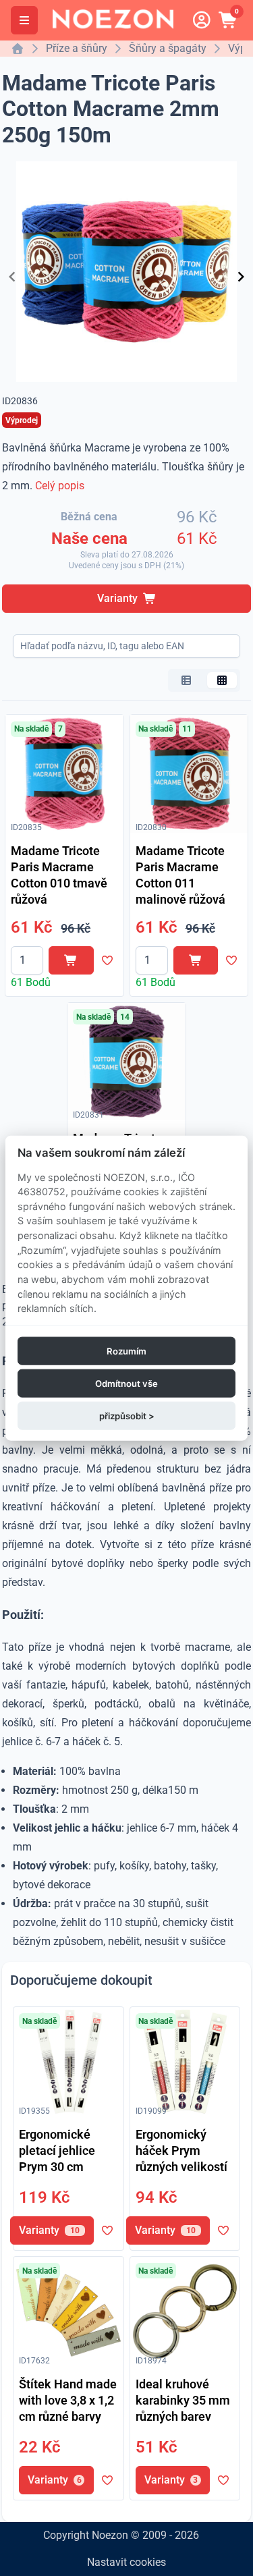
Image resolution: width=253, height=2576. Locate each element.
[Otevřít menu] (24, 20)
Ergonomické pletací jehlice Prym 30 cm (57, 2150)
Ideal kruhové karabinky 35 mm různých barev (183, 2400)
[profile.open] (202, 20)
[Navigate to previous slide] (12, 277)
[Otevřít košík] (229, 20)
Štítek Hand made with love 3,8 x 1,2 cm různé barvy (68, 2400)
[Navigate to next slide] (241, 277)
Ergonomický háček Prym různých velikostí (181, 2150)
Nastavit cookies (126, 2562)
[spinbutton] (27, 960)
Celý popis (60, 486)
